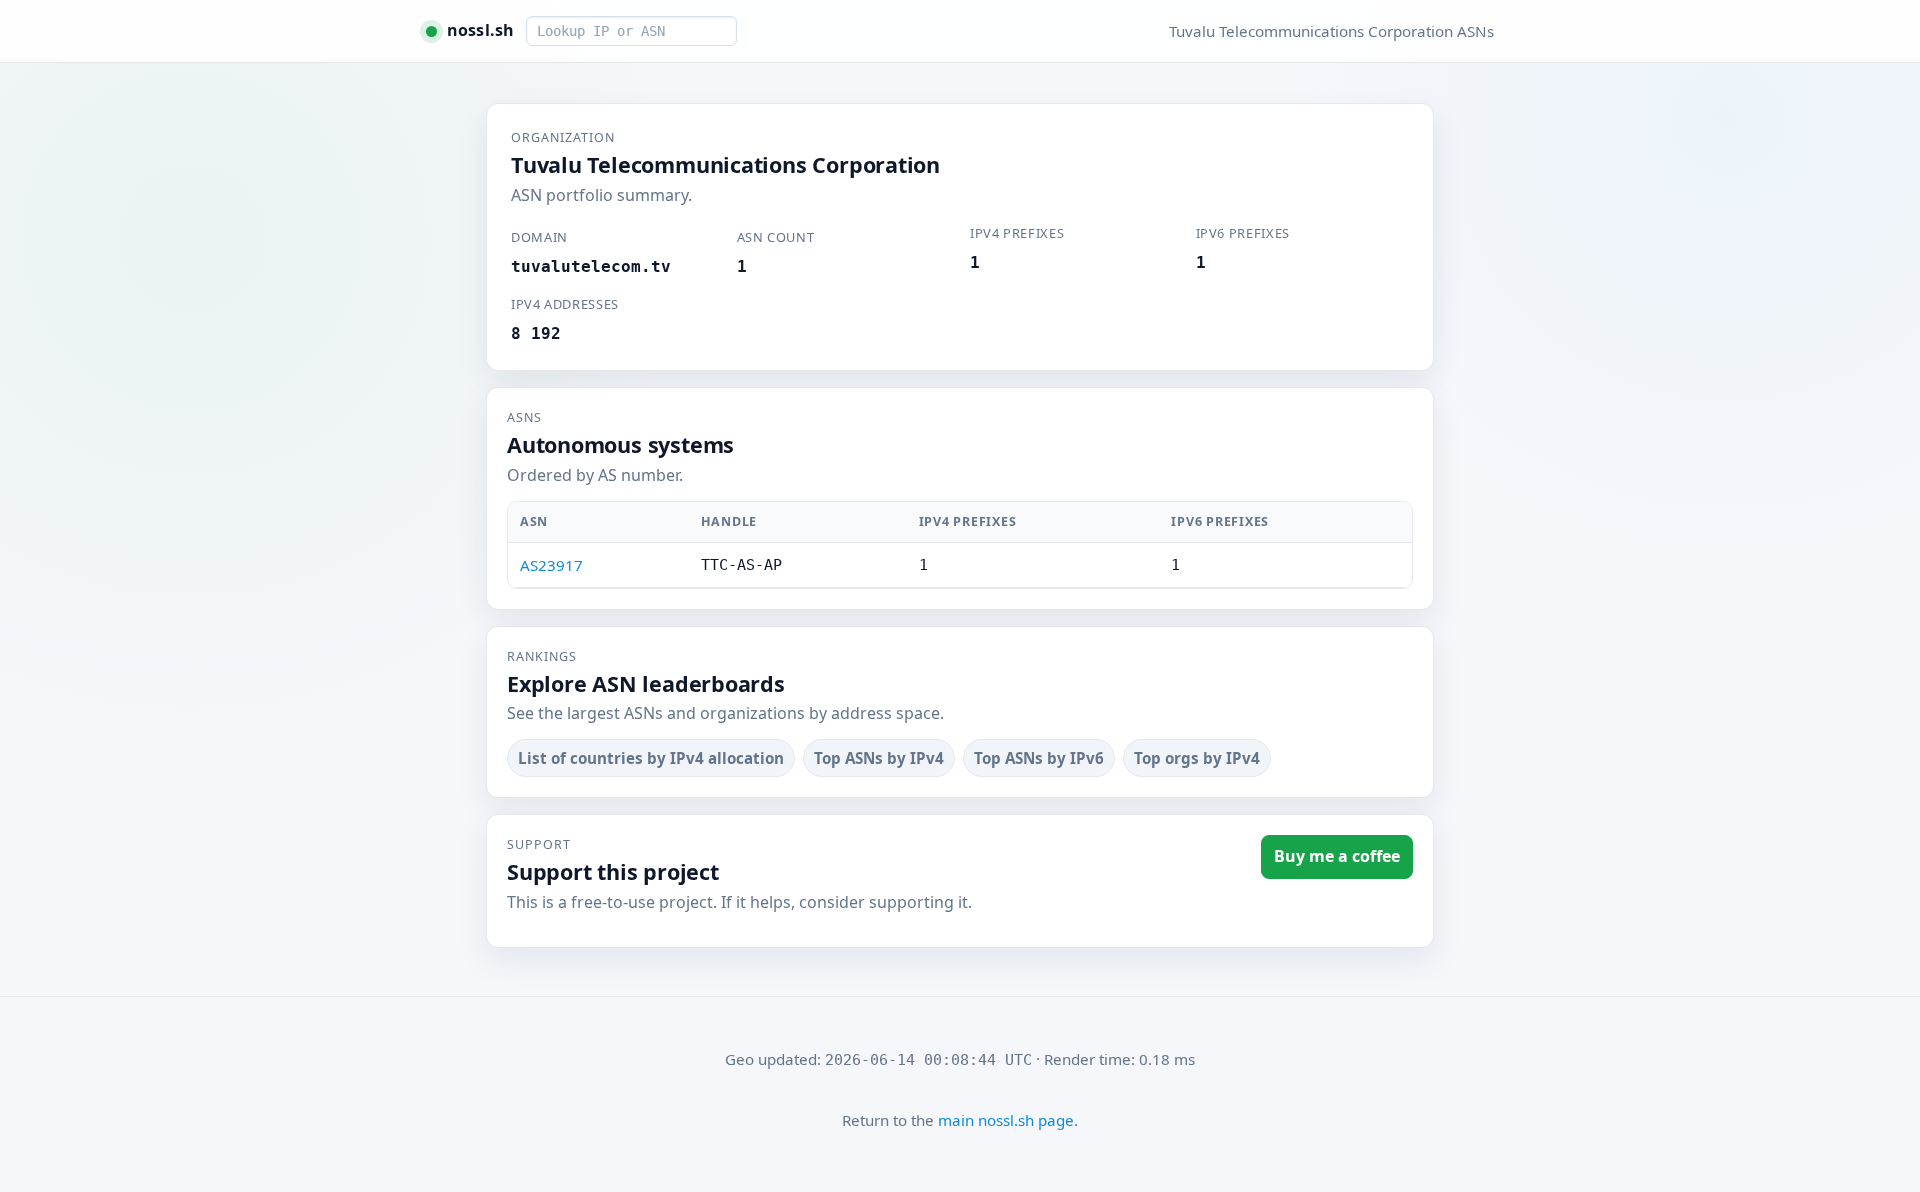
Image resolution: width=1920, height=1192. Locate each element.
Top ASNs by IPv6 (1039, 758)
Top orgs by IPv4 (1197, 758)
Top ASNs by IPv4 (879, 758)
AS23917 (551, 565)
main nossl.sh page (1006, 1120)
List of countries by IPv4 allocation (651, 758)
